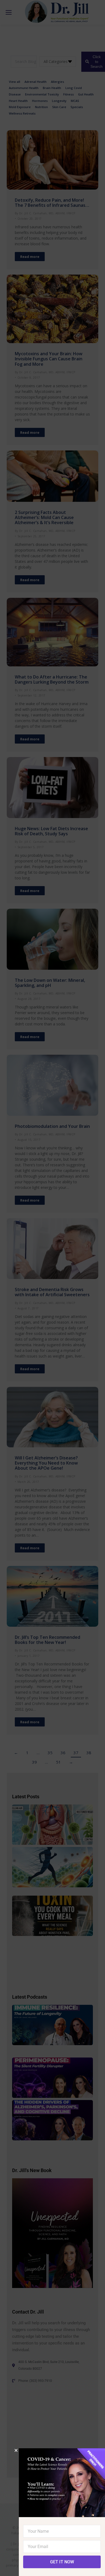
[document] (52, 1288)
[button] (16, 2450)
